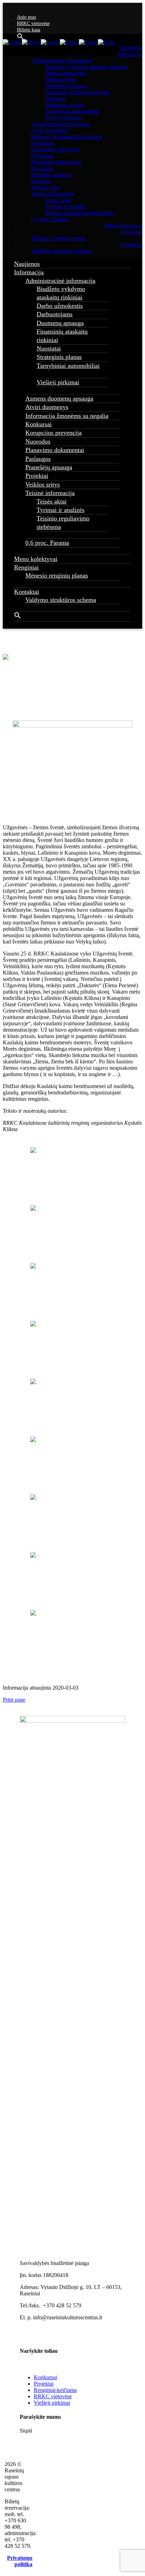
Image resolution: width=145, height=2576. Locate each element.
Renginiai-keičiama (55, 2390)
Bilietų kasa (29, 30)
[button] (18, 617)
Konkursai (45, 2377)
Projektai (44, 2384)
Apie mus (26, 17)
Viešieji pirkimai (52, 2403)
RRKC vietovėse (33, 23)
